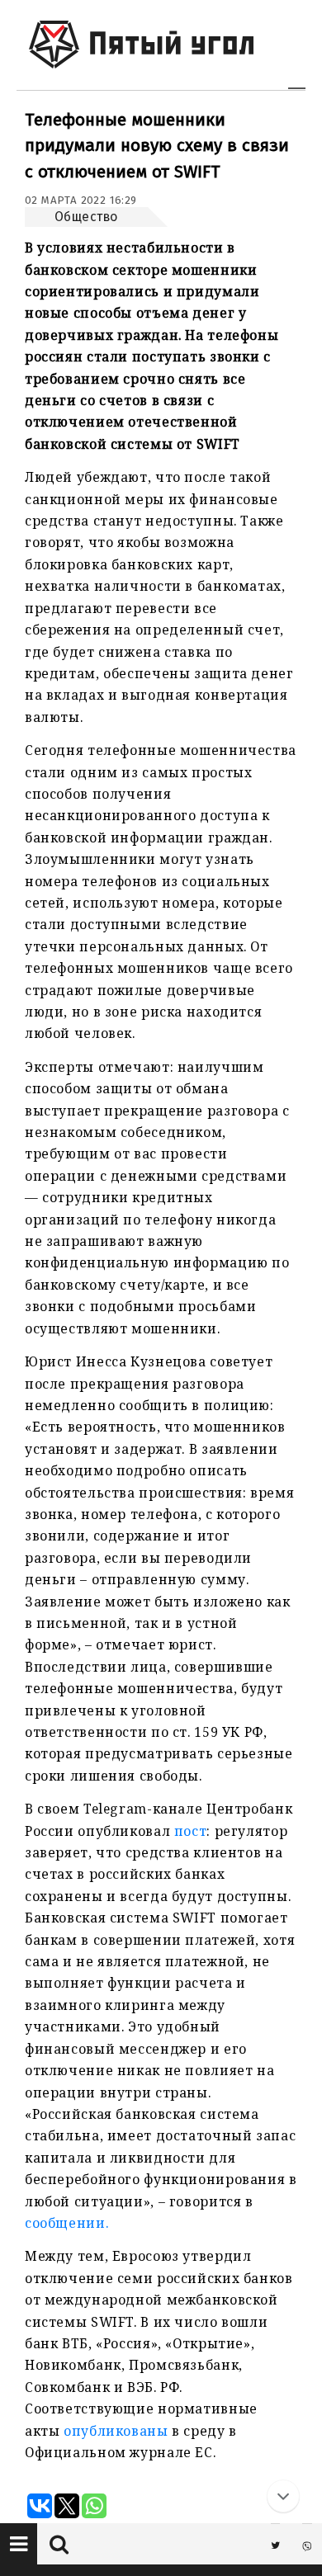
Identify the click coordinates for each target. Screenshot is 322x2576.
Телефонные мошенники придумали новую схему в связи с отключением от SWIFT (157, 146)
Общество (86, 217)
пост (191, 1831)
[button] (19, 2544)
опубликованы (116, 2431)
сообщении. (66, 2223)
